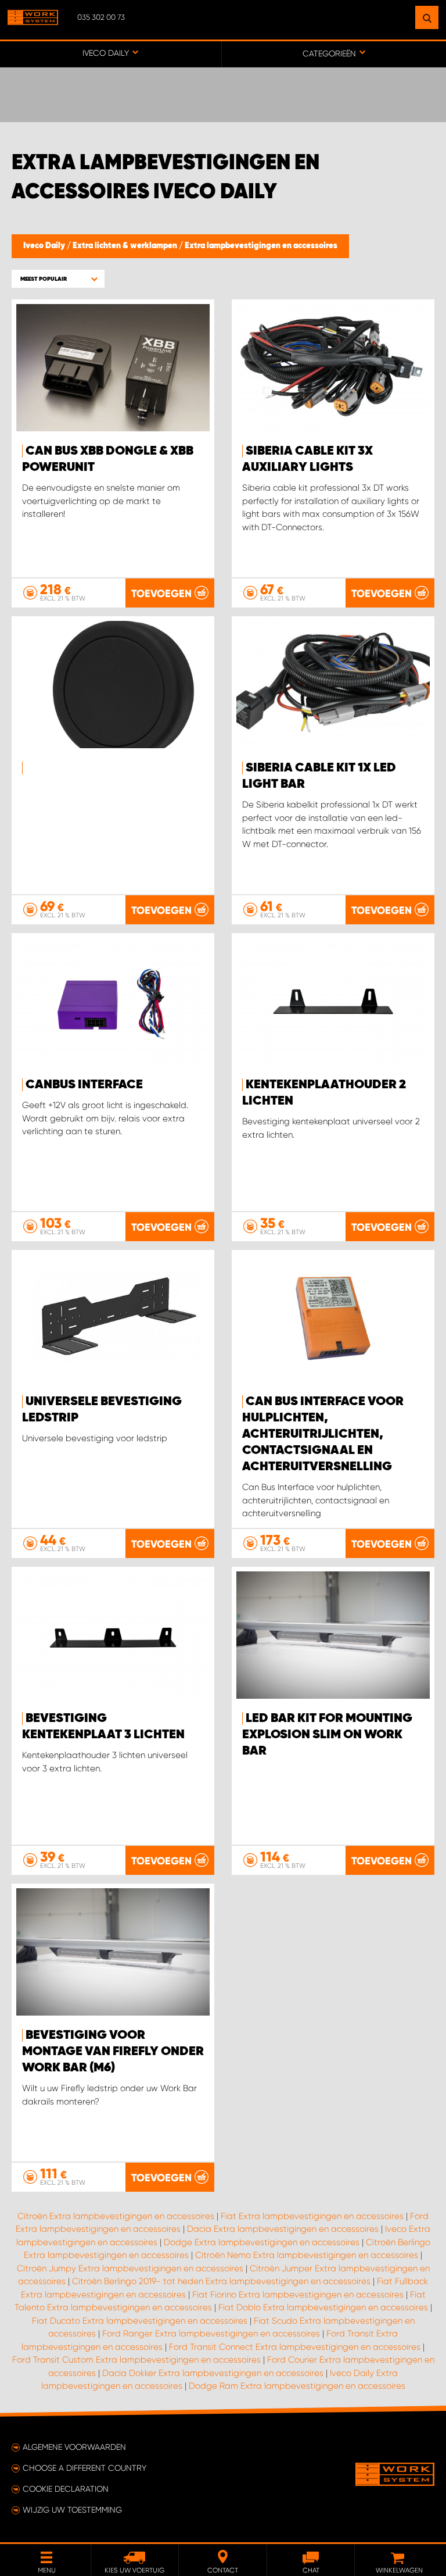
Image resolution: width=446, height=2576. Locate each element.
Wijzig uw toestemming (72, 2510)
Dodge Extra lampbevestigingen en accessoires (262, 2242)
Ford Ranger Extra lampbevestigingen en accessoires (211, 2334)
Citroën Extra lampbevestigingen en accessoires (116, 2216)
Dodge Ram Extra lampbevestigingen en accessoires (297, 2386)
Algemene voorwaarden (74, 2447)
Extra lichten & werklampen (126, 246)
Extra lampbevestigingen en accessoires (261, 246)
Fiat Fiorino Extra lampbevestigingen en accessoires (298, 2295)
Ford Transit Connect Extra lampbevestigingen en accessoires (295, 2347)
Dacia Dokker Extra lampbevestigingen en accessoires (213, 2373)
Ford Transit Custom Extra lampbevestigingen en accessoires (136, 2360)
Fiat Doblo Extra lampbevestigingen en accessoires (323, 2307)
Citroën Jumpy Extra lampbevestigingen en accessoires (130, 2268)
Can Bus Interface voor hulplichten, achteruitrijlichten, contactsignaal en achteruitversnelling (323, 1434)
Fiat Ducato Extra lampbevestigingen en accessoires (140, 2321)
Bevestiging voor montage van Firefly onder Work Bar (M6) (113, 2052)
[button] (58, 279)
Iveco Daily (45, 246)
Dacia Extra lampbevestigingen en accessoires (283, 2229)
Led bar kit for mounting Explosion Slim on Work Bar (327, 1735)
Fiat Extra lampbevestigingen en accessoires (312, 2216)
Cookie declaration (66, 2489)
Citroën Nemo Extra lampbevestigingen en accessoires (307, 2255)
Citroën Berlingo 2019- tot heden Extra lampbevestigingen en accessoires (221, 2281)
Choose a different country (84, 2468)
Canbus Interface (84, 1085)
